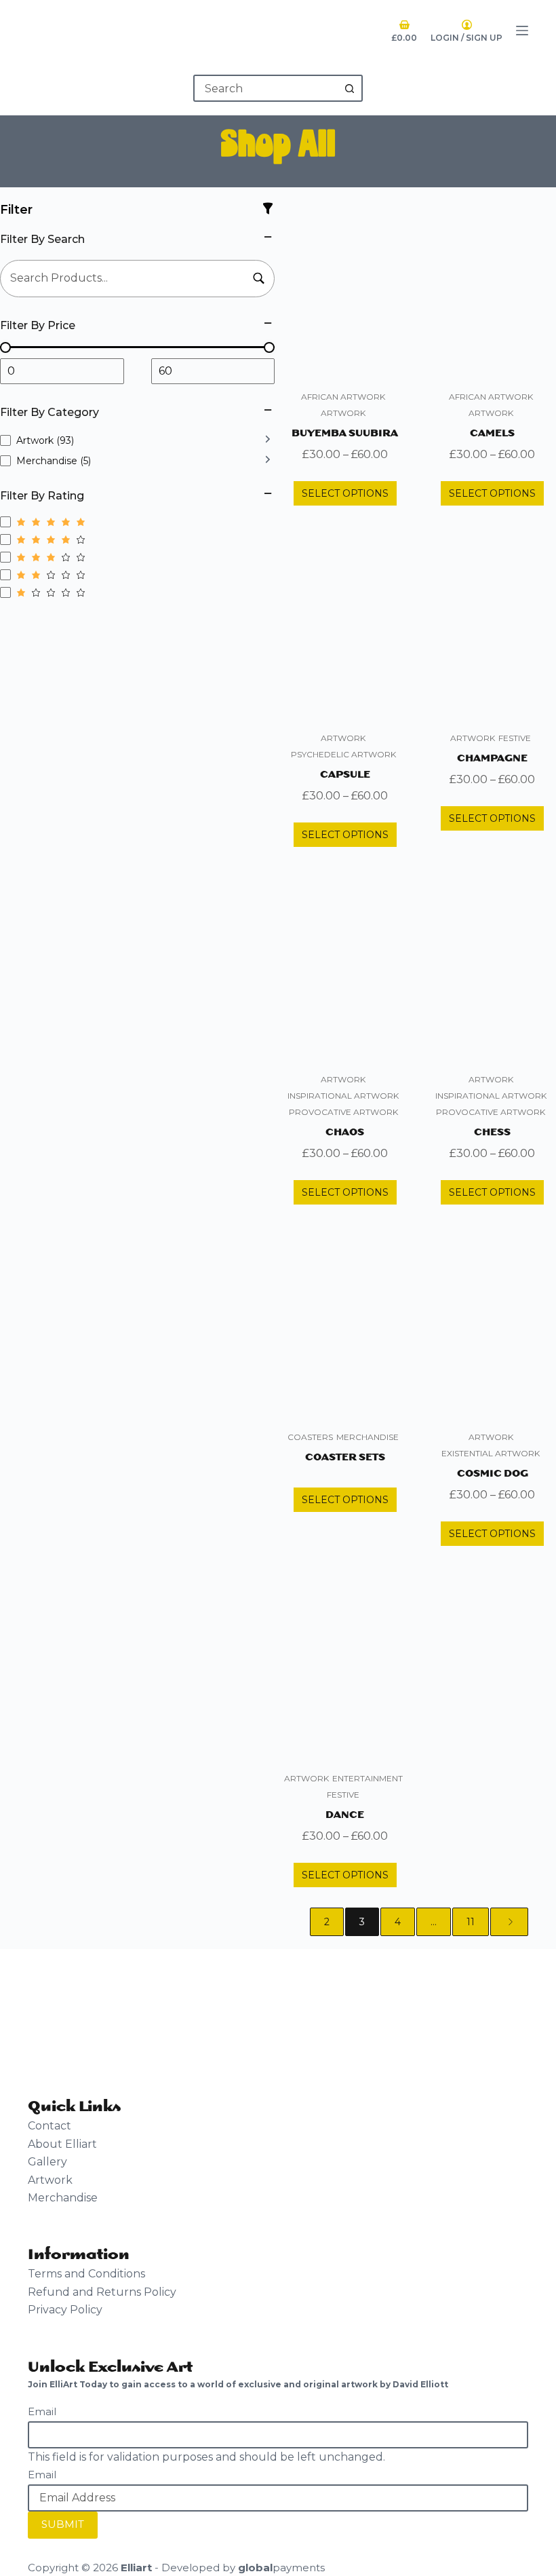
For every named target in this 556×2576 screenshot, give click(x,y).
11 (471, 1922)
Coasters (310, 1437)
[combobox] (266, 88)
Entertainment (368, 1778)
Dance (345, 1814)
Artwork (343, 413)
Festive (515, 738)
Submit (63, 2524)
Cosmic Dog (493, 1472)
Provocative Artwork (343, 1112)
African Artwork (343, 397)
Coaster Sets (345, 1456)
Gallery (47, 2162)
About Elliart (62, 2144)
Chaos (345, 1131)
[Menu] (522, 31)
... (434, 1922)
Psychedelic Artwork (343, 754)
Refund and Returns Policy (102, 2292)
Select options (345, 493)
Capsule (345, 773)
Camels (492, 432)
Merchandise (368, 1437)
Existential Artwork (491, 1453)
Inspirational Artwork (343, 1096)
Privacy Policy (65, 2310)
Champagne (492, 757)
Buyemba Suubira (345, 432)
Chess (492, 1131)
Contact (49, 2126)
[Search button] (349, 88)
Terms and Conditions (86, 2274)
